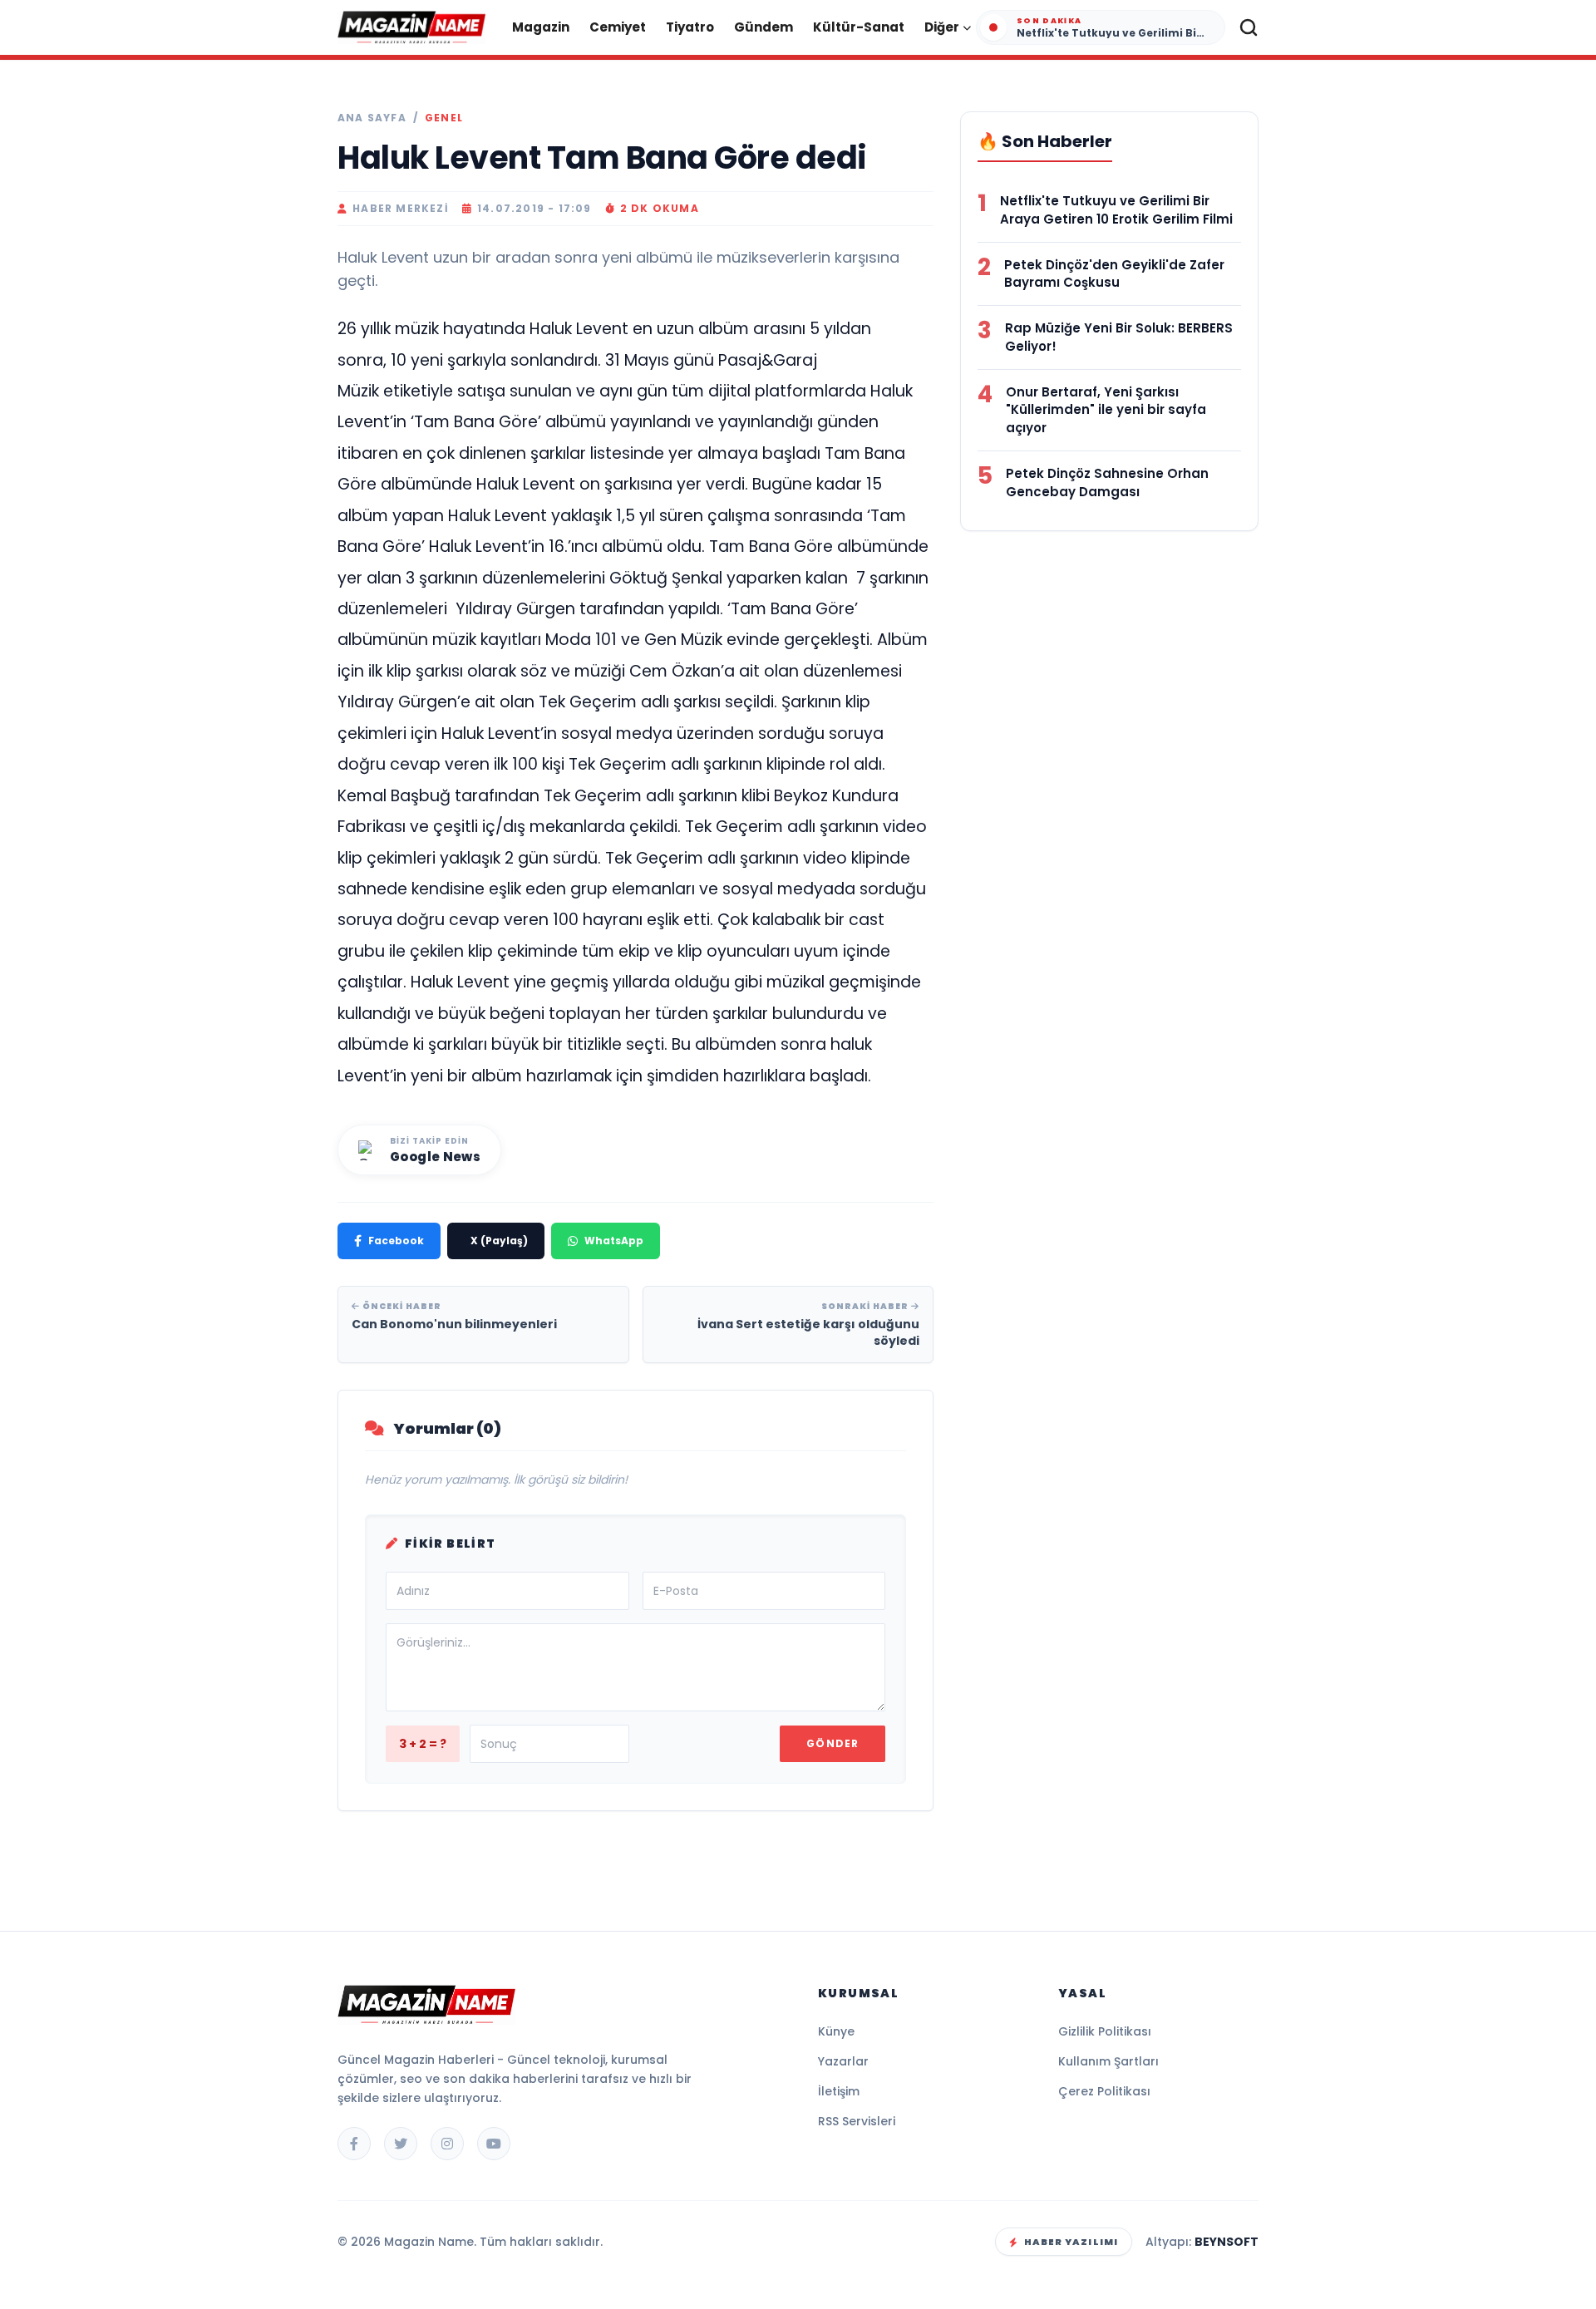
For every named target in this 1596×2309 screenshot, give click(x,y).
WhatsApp (614, 1241)
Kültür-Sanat (859, 27)
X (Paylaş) (499, 1241)
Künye (836, 2031)
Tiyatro (690, 27)
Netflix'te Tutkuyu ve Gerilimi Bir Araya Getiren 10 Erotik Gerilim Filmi (1116, 210)
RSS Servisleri (857, 2121)
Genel (444, 118)
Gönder (832, 1743)
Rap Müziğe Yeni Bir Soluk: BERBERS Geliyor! (1119, 337)
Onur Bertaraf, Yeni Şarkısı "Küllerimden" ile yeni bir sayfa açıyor (1106, 410)
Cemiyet (618, 27)
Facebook (396, 1241)
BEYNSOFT (1227, 2242)
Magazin (541, 27)
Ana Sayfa (372, 118)
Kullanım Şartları (1108, 2061)
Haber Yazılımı (1071, 2242)
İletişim (839, 2091)
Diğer (942, 27)
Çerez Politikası (1104, 2091)
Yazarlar (843, 2061)
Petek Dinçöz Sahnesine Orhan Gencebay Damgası (1107, 482)
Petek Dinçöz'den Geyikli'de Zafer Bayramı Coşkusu (1114, 274)
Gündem (764, 27)
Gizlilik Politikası (1105, 2031)
